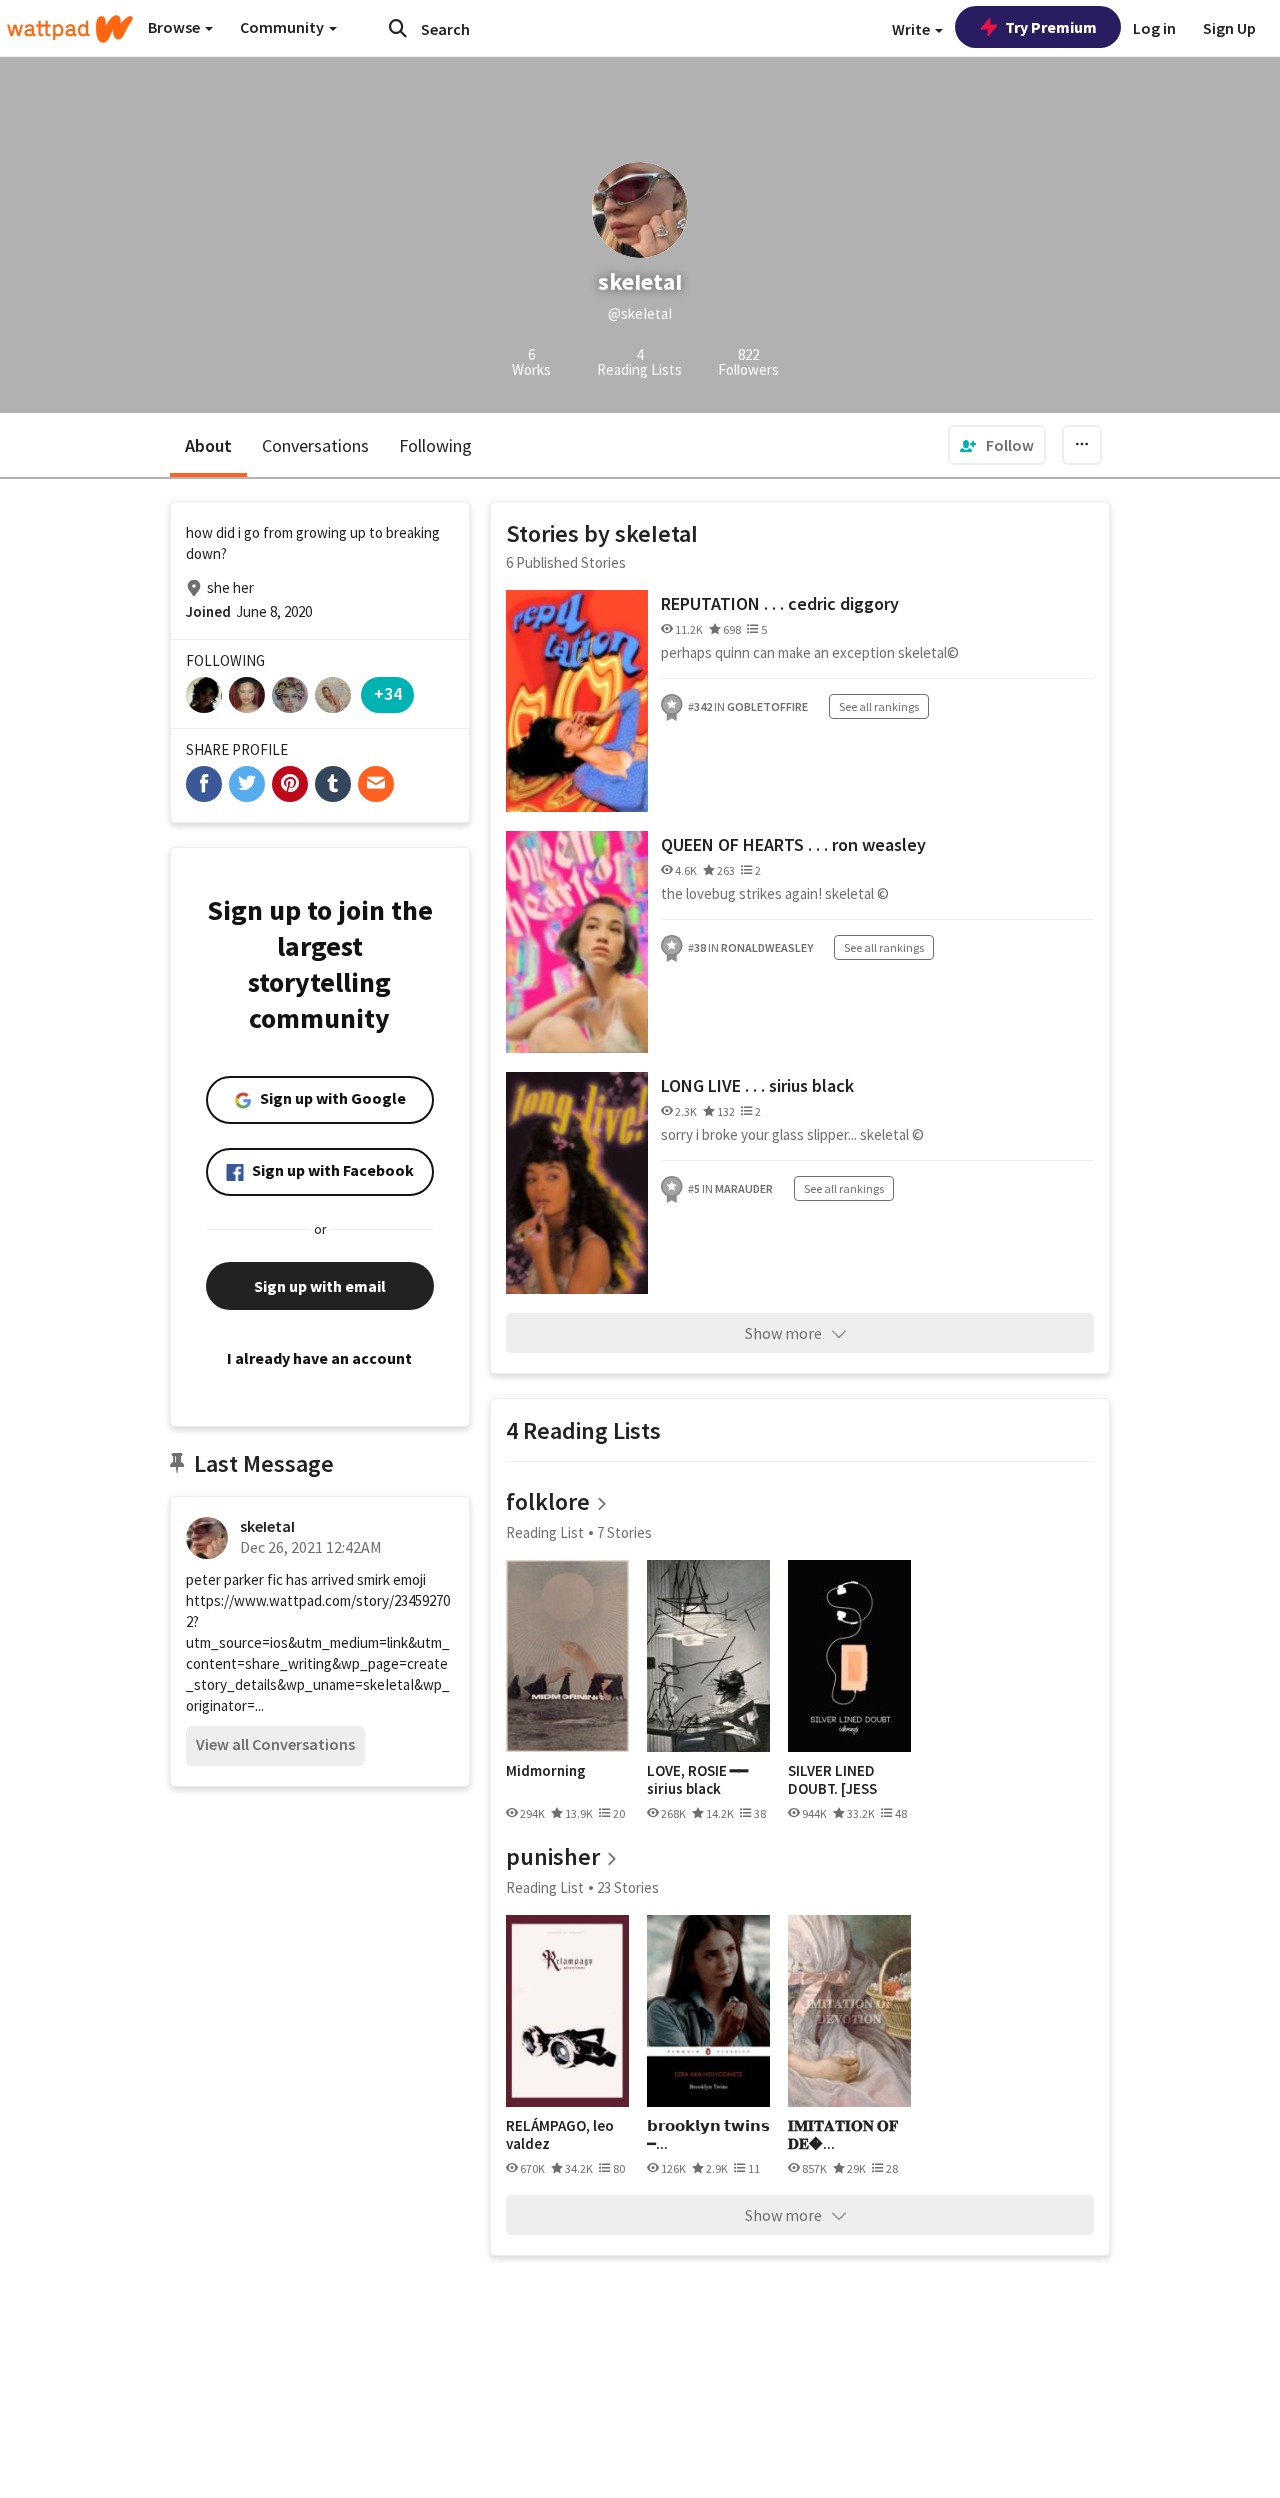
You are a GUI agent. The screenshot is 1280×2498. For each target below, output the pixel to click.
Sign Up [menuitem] (1229, 28)
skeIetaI (267, 1526)
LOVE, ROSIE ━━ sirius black (697, 1779)
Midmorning (546, 1771)
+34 (388, 693)
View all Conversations (275, 1744)
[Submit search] (398, 28)
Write (912, 29)
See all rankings (879, 706)
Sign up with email (320, 1286)
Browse (175, 27)
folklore (548, 1501)
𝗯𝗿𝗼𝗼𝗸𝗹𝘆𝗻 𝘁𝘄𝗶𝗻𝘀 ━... (708, 2134)
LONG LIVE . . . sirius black (757, 1085)
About (208, 445)
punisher (553, 1856)
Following (435, 445)
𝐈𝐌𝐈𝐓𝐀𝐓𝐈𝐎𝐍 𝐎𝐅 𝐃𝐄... (843, 2134)
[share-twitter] (247, 784)
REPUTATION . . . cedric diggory (780, 603)
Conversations (315, 445)
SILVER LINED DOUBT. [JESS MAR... (832, 1779)
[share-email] (376, 784)
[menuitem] (997, 445)
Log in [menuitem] (1154, 28)
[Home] (70, 29)
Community (283, 27)
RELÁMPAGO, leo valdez (560, 2134)
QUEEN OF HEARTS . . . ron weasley (793, 844)
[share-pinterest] (290, 784)
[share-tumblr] (333, 784)
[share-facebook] (204, 784)
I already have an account (319, 1358)
